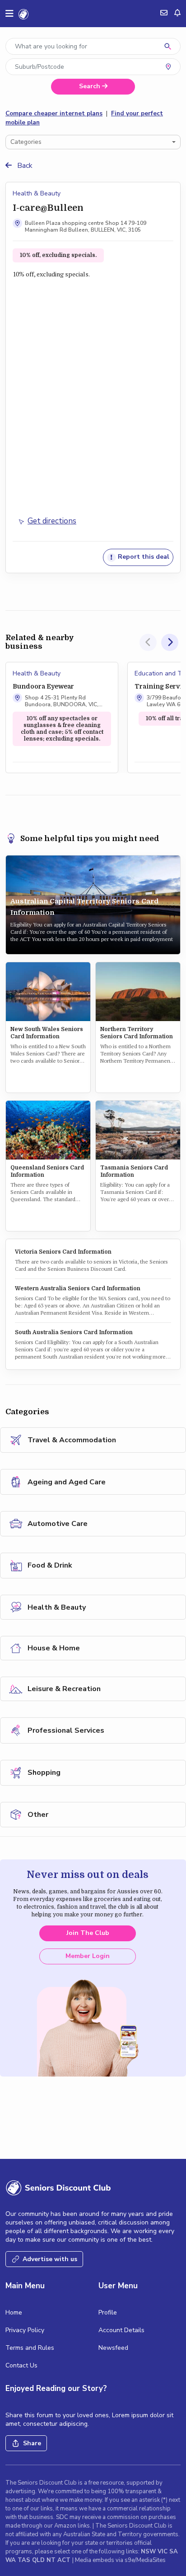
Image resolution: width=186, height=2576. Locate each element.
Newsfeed (113, 2348)
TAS (25, 2560)
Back (24, 166)
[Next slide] (170, 642)
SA (174, 2552)
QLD (39, 2560)
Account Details (121, 2330)
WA (12, 2560)
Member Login (88, 1956)
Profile (108, 2312)
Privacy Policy (25, 2330)
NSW (149, 2552)
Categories (26, 142)
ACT (65, 2560)
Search (91, 86)
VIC (163, 2552)
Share (32, 2443)
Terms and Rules (30, 2348)
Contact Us (21, 2365)
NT (52, 2560)
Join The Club (88, 1933)
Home (14, 2312)
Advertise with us (50, 2259)
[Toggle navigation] (9, 14)
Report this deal (143, 557)
